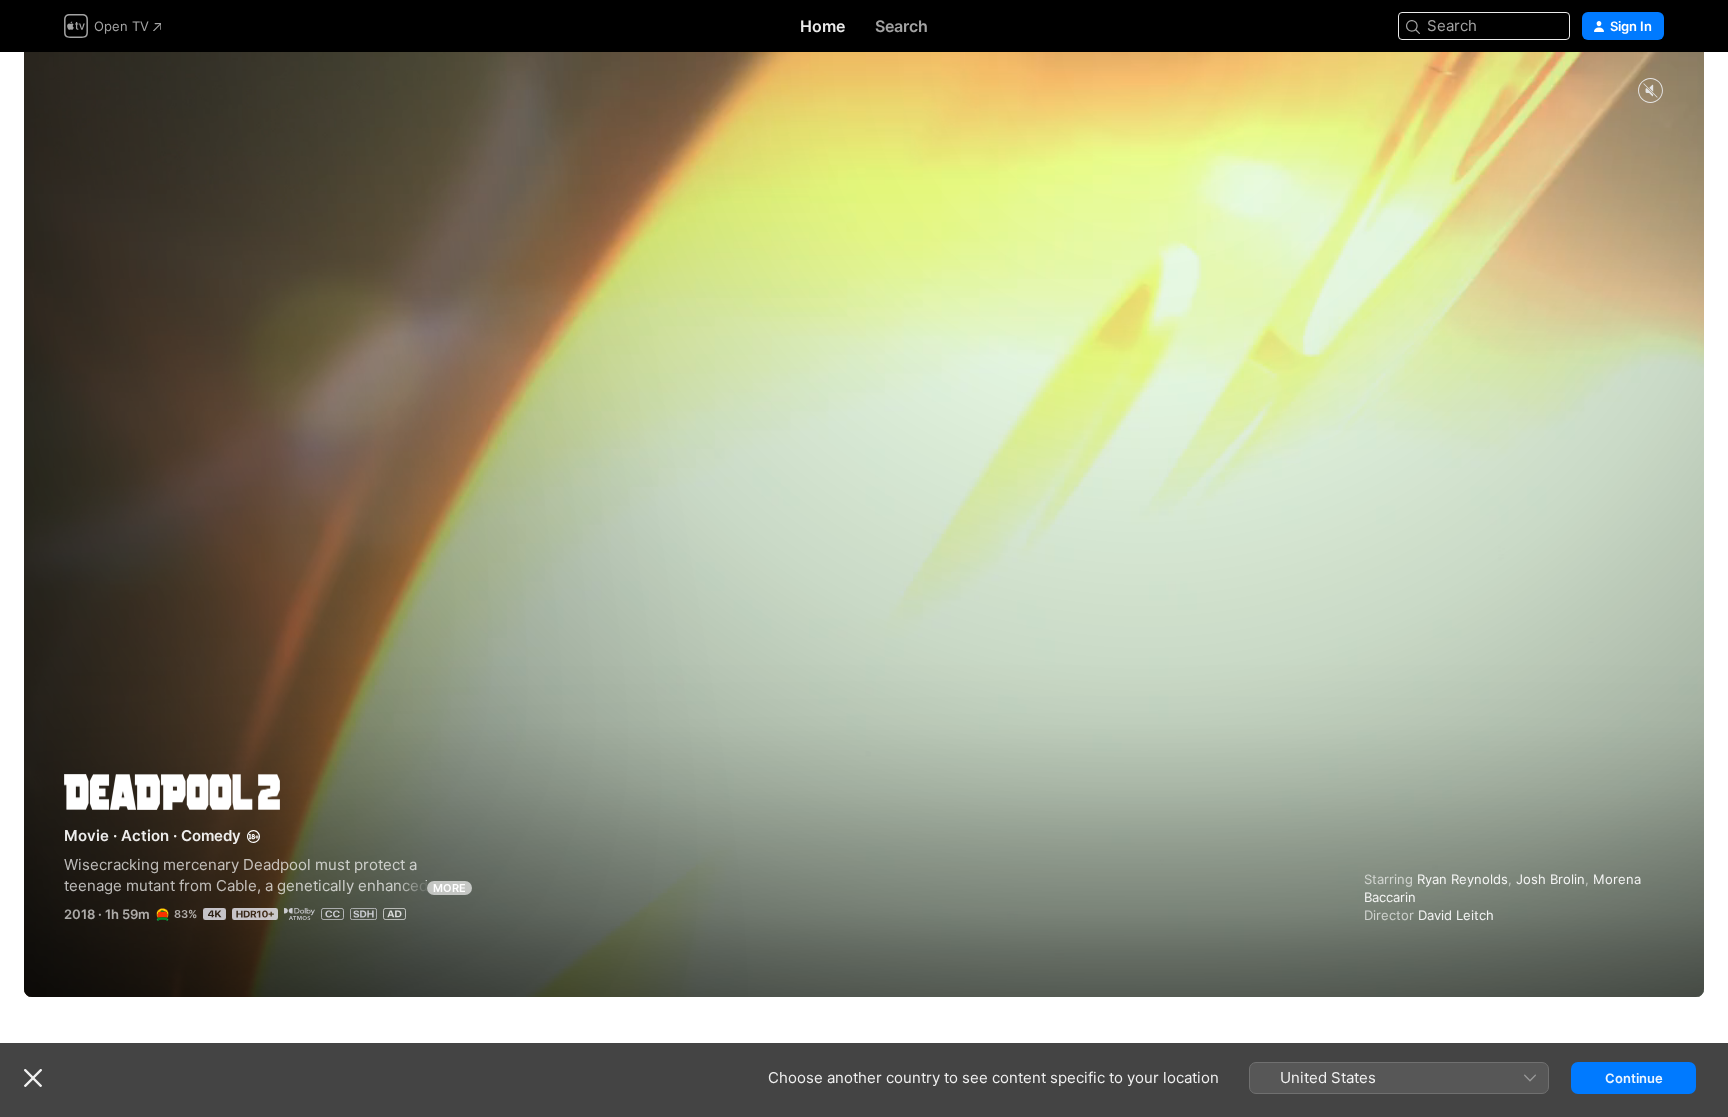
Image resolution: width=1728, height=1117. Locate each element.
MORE (449, 888)
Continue (1634, 1078)
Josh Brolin (1550, 879)
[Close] (33, 1078)
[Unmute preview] (1650, 91)
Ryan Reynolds (1462, 879)
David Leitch (1456, 915)
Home (822, 26)
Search (901, 26)
